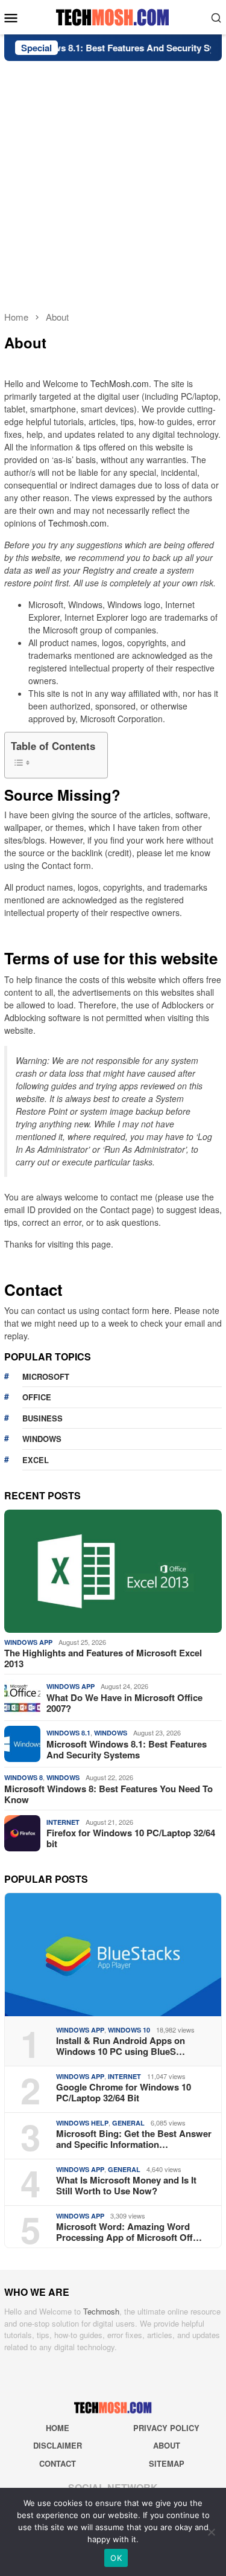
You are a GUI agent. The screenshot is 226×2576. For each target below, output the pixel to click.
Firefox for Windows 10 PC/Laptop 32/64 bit (131, 1838)
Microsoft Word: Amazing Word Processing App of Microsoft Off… (129, 2232)
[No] (211, 2532)
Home (58, 2428)
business (42, 1418)
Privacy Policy (166, 2428)
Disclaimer (58, 2445)
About (167, 2445)
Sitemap (167, 2463)
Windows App (28, 1642)
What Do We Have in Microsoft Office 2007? (124, 1703)
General (128, 2123)
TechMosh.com (120, 383)
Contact (58, 2463)
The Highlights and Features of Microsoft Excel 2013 (103, 1658)
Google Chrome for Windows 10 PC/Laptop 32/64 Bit (124, 2092)
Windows (111, 1733)
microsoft (46, 1376)
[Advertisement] (113, 180)
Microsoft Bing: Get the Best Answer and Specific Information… (134, 2139)
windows (42, 1439)
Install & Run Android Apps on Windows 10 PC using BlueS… (121, 2046)
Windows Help (82, 2123)
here (161, 1310)
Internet (63, 1822)
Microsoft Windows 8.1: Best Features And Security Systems (127, 1749)
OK (116, 2558)
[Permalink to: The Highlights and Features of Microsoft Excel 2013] (113, 1571)
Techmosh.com (77, 523)
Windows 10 (129, 2030)
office (37, 1397)
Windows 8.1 (68, 1733)
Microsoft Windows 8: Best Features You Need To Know (108, 1794)
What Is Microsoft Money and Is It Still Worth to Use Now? (126, 2185)
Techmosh (101, 2311)
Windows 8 (24, 1777)
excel (36, 1460)
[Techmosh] (113, 16)
